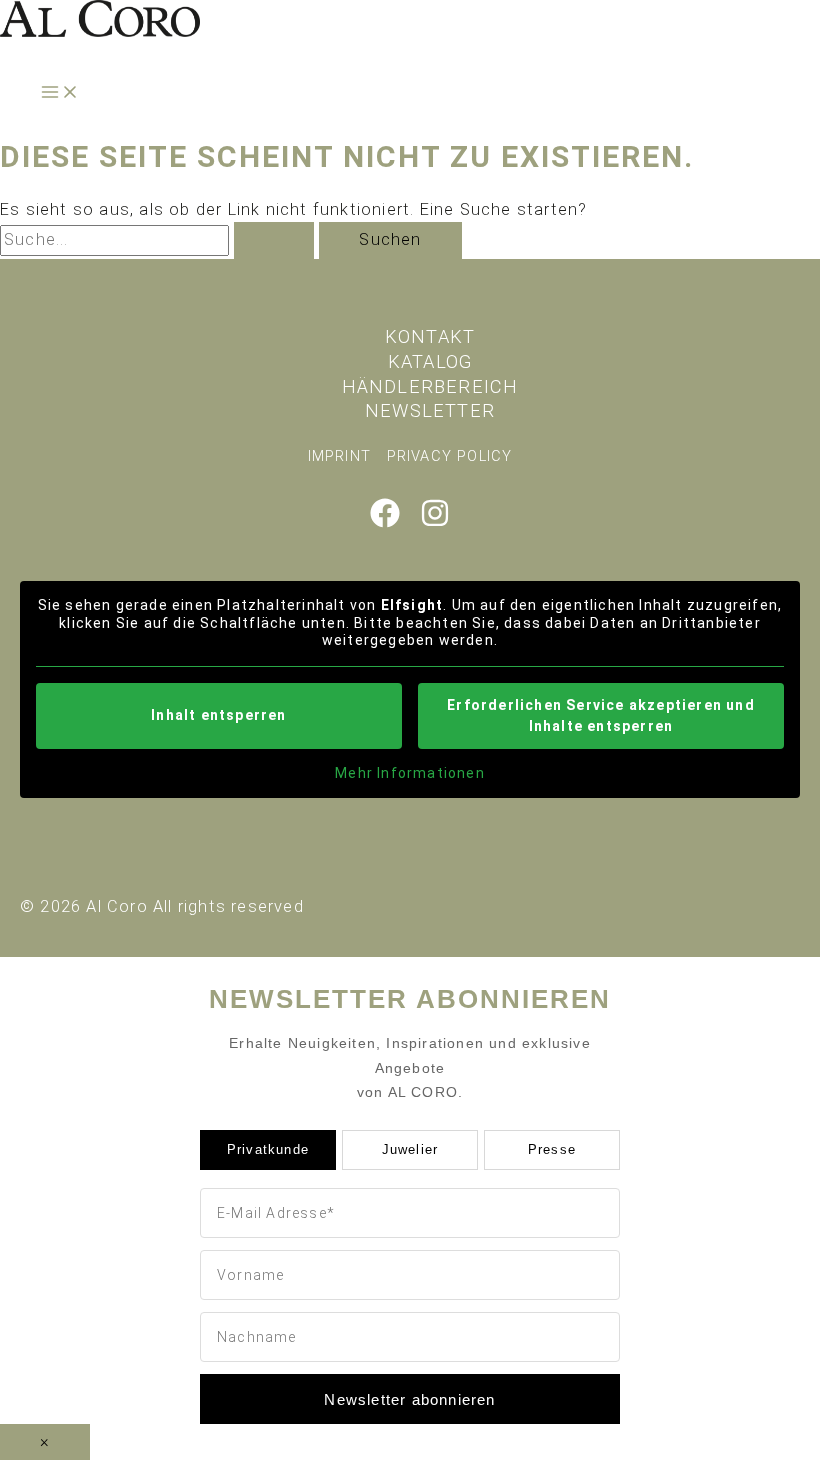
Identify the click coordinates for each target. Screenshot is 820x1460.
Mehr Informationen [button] (410, 773)
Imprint (339, 456)
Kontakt (430, 336)
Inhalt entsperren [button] (218, 715)
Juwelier (410, 1149)
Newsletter (430, 410)
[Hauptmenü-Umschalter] (60, 93)
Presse (552, 1149)
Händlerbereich (430, 386)
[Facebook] (385, 522)
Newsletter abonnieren (409, 1399)
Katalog (430, 361)
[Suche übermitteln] (274, 240)
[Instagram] (435, 522)
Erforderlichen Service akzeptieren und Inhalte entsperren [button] (601, 715)
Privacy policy (450, 456)
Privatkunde (268, 1149)
